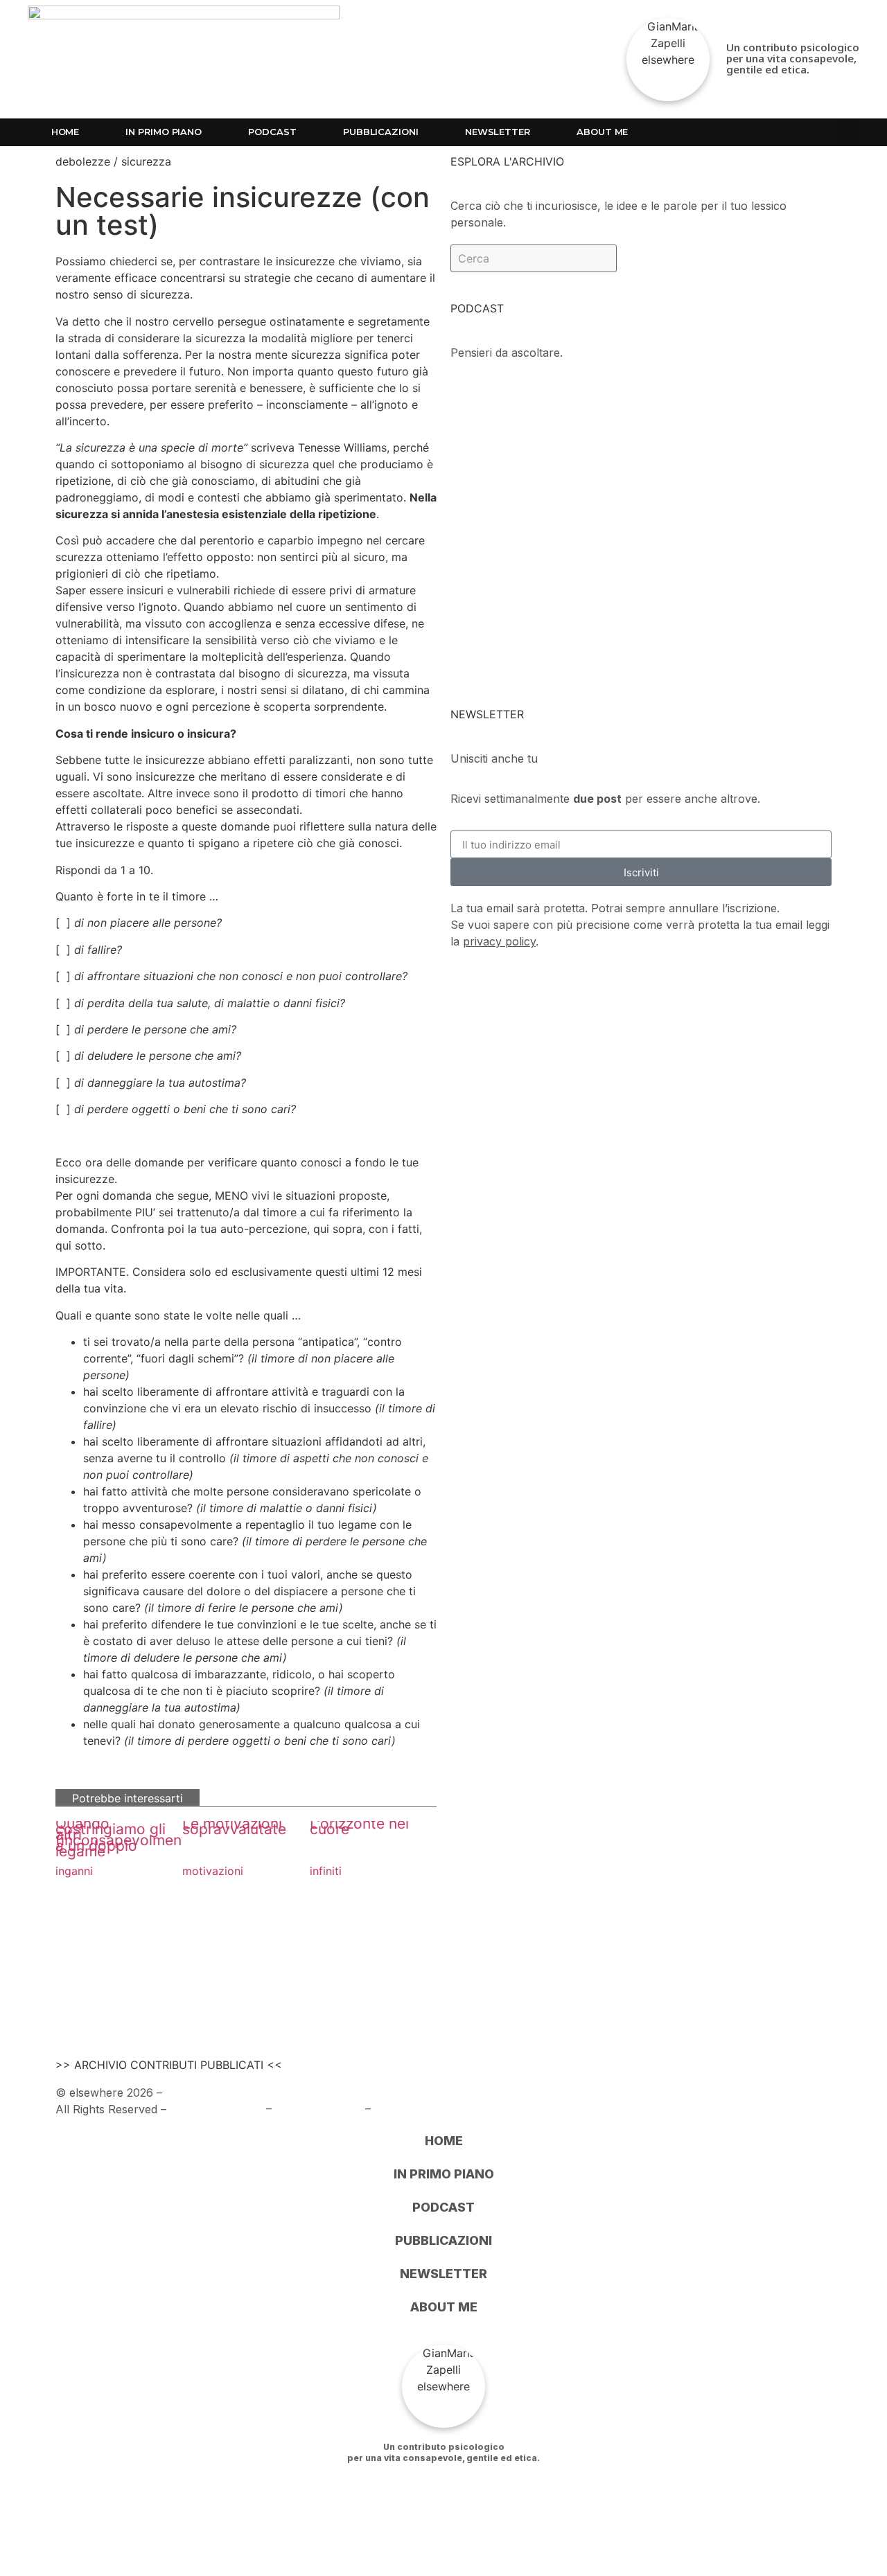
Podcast (272, 132)
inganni (74, 1871)
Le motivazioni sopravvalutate (234, 1826)
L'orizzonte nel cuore (359, 1826)
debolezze (83, 161)
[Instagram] (746, 132)
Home (65, 132)
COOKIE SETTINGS (426, 2109)
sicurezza (146, 161)
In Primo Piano (164, 132)
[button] (848, 132)
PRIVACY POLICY (216, 2109)
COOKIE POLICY (318, 2109)
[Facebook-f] (715, 132)
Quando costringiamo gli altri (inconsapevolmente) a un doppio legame (128, 1837)
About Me (602, 132)
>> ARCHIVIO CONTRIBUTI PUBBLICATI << (169, 2065)
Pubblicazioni (381, 132)
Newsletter (498, 132)
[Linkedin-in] (776, 132)
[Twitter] (807, 132)
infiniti (326, 1871)
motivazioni (213, 1871)
